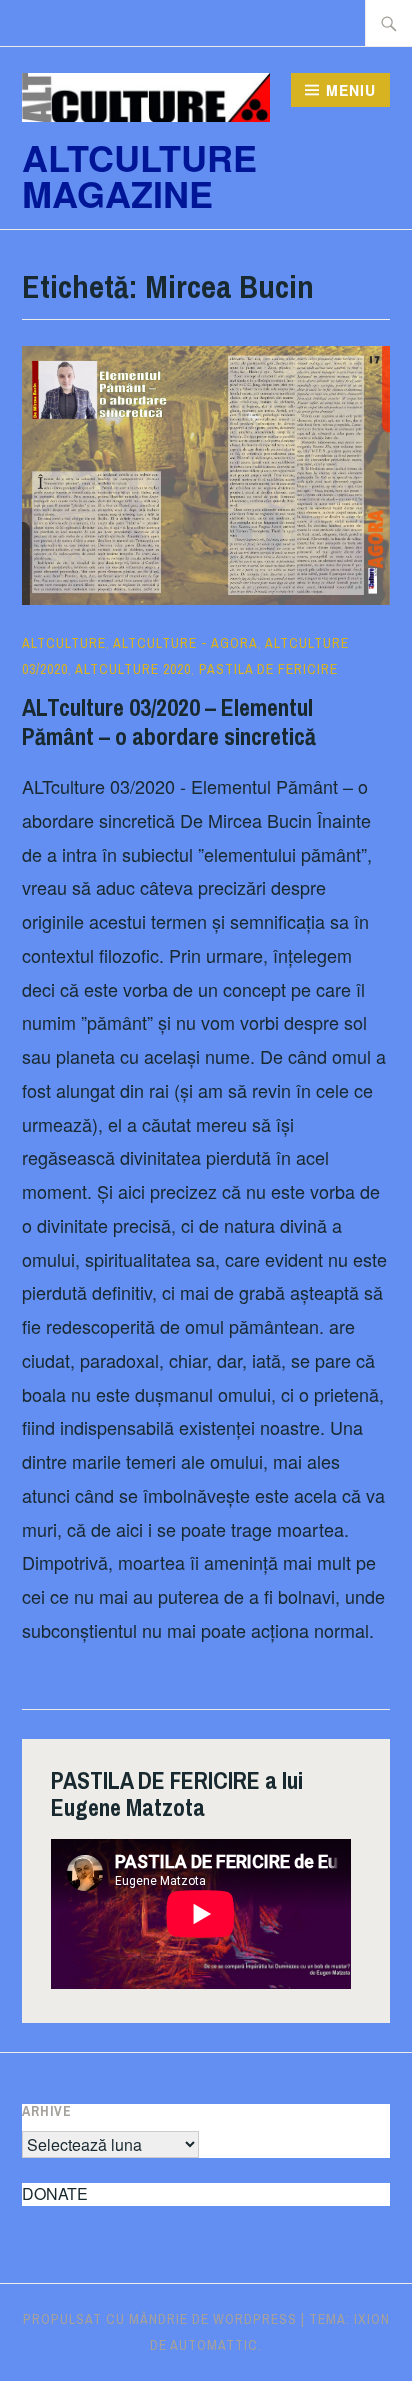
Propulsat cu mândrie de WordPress (160, 2319)
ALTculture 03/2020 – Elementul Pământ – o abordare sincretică (169, 721)
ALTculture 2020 (133, 669)
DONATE (55, 2193)
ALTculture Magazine (139, 175)
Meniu (351, 90)
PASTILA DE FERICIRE (268, 669)
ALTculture (64, 643)
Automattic (214, 2345)
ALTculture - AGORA (185, 643)
